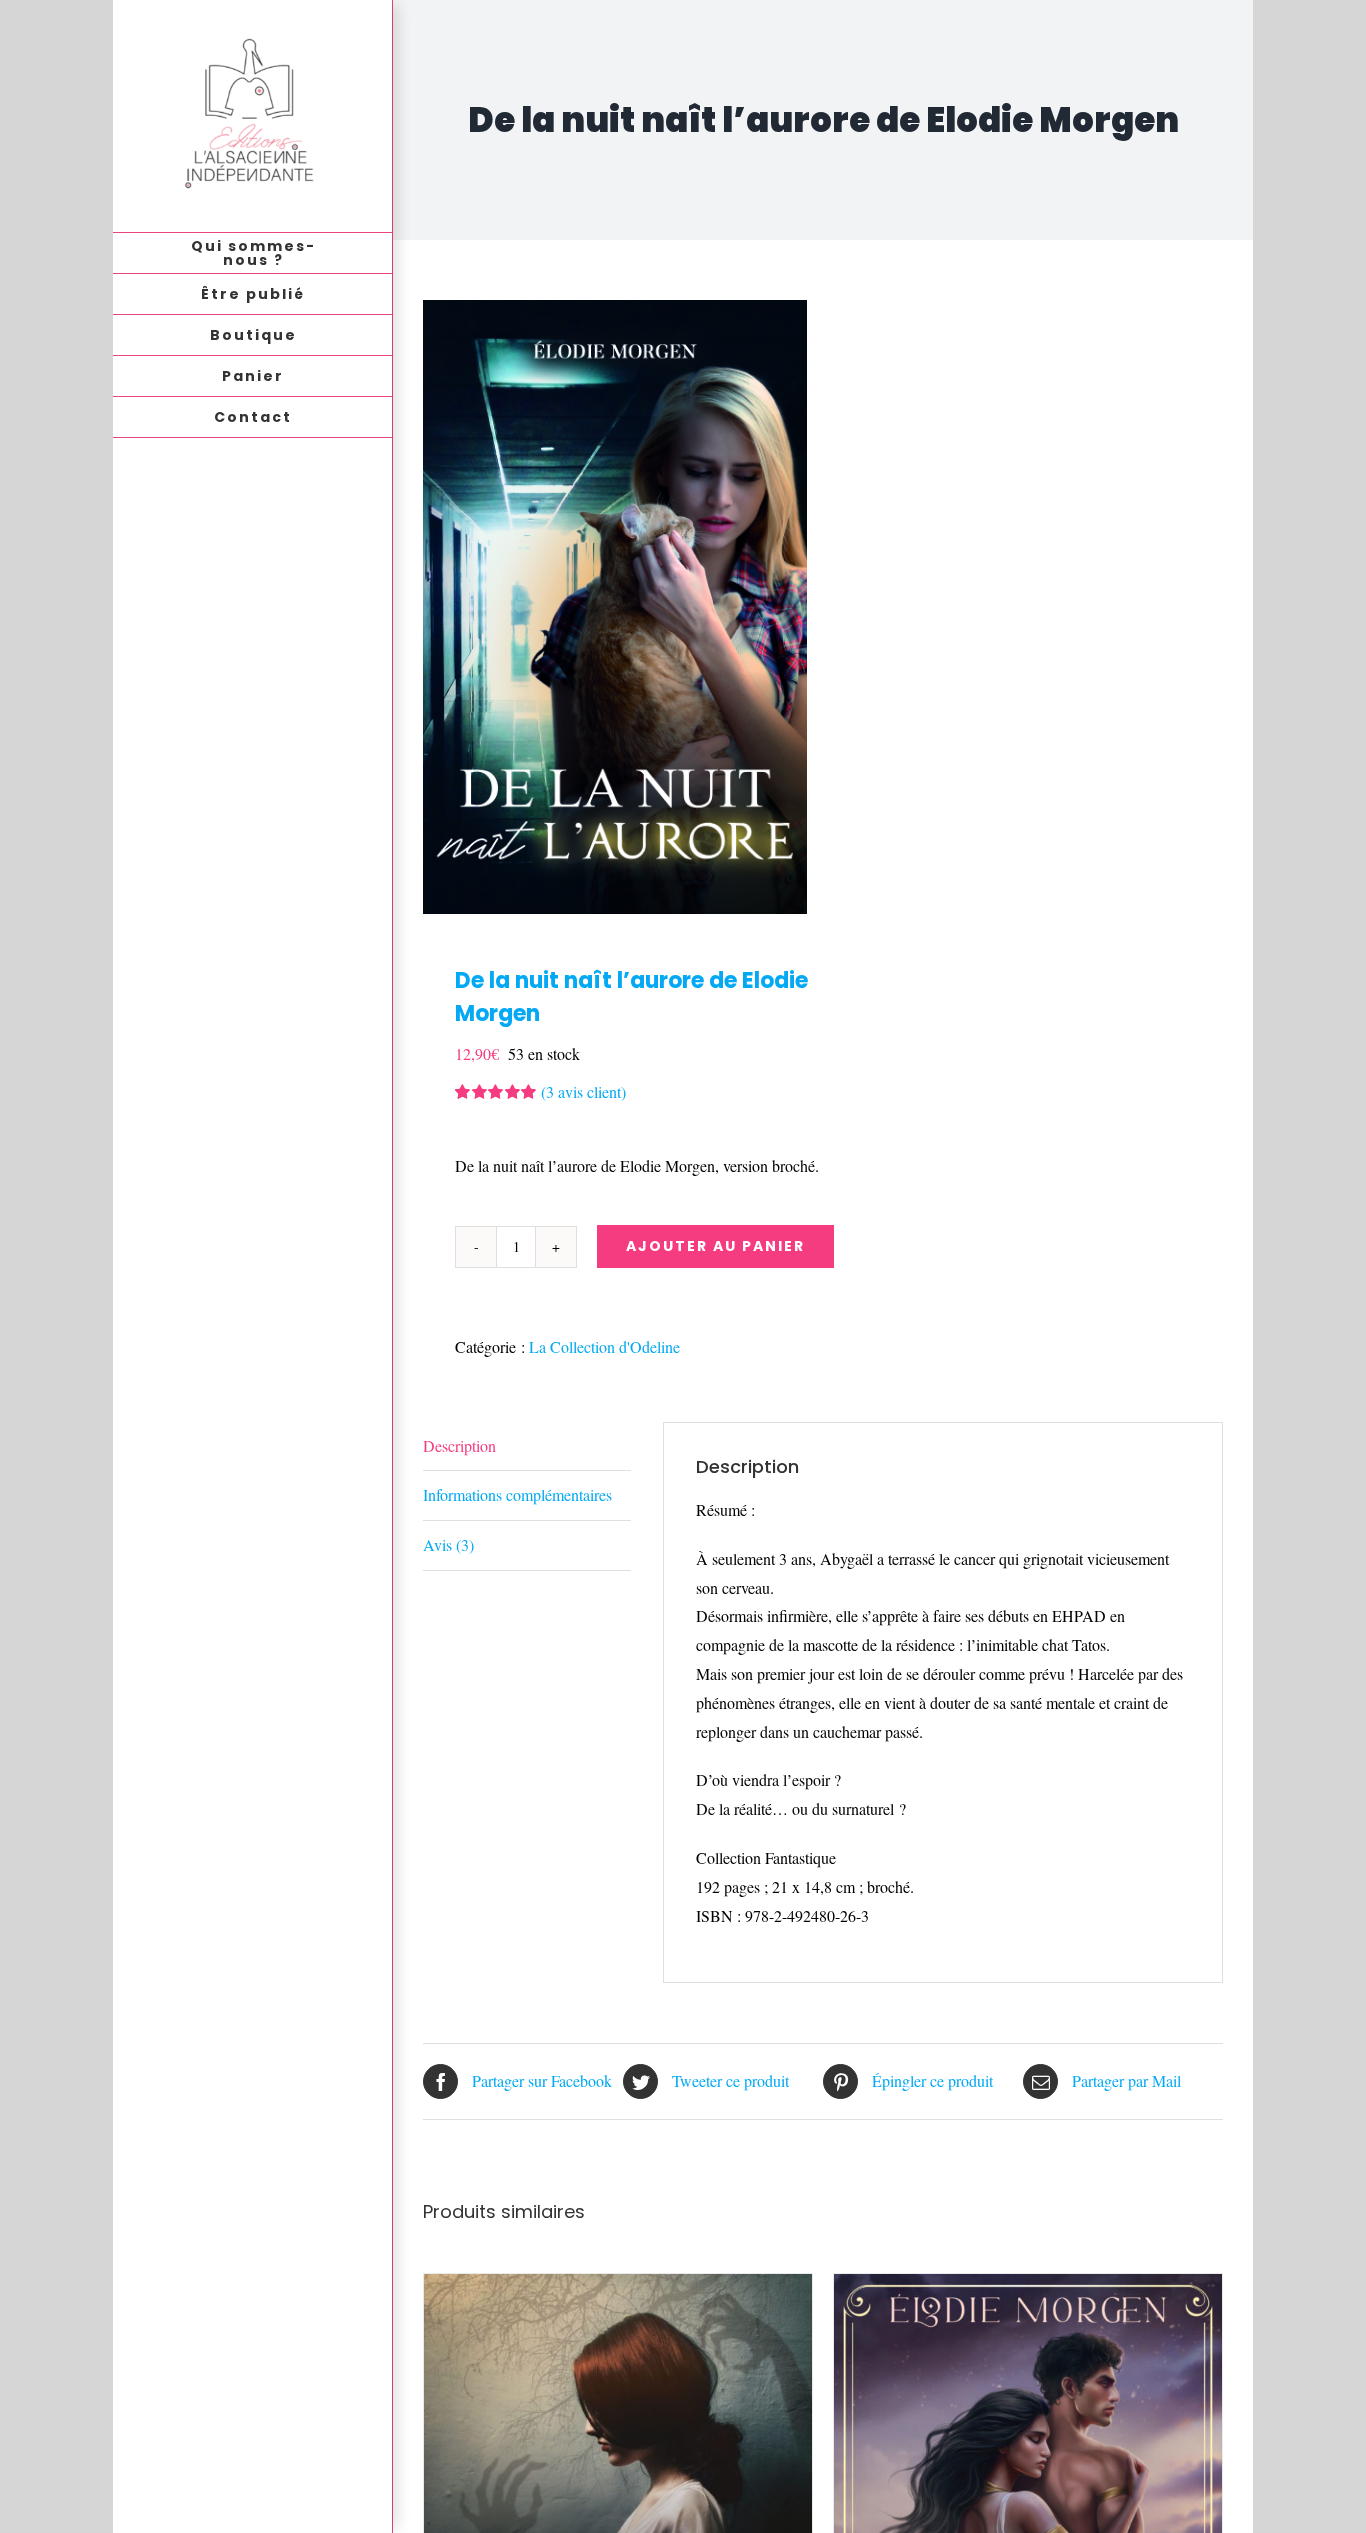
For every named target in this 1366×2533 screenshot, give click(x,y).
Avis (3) (448, 1544)
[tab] (527, 1447)
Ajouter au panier (715, 1246)
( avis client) (583, 1091)
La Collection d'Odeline (604, 1346)
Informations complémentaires (517, 1494)
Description (459, 1445)
